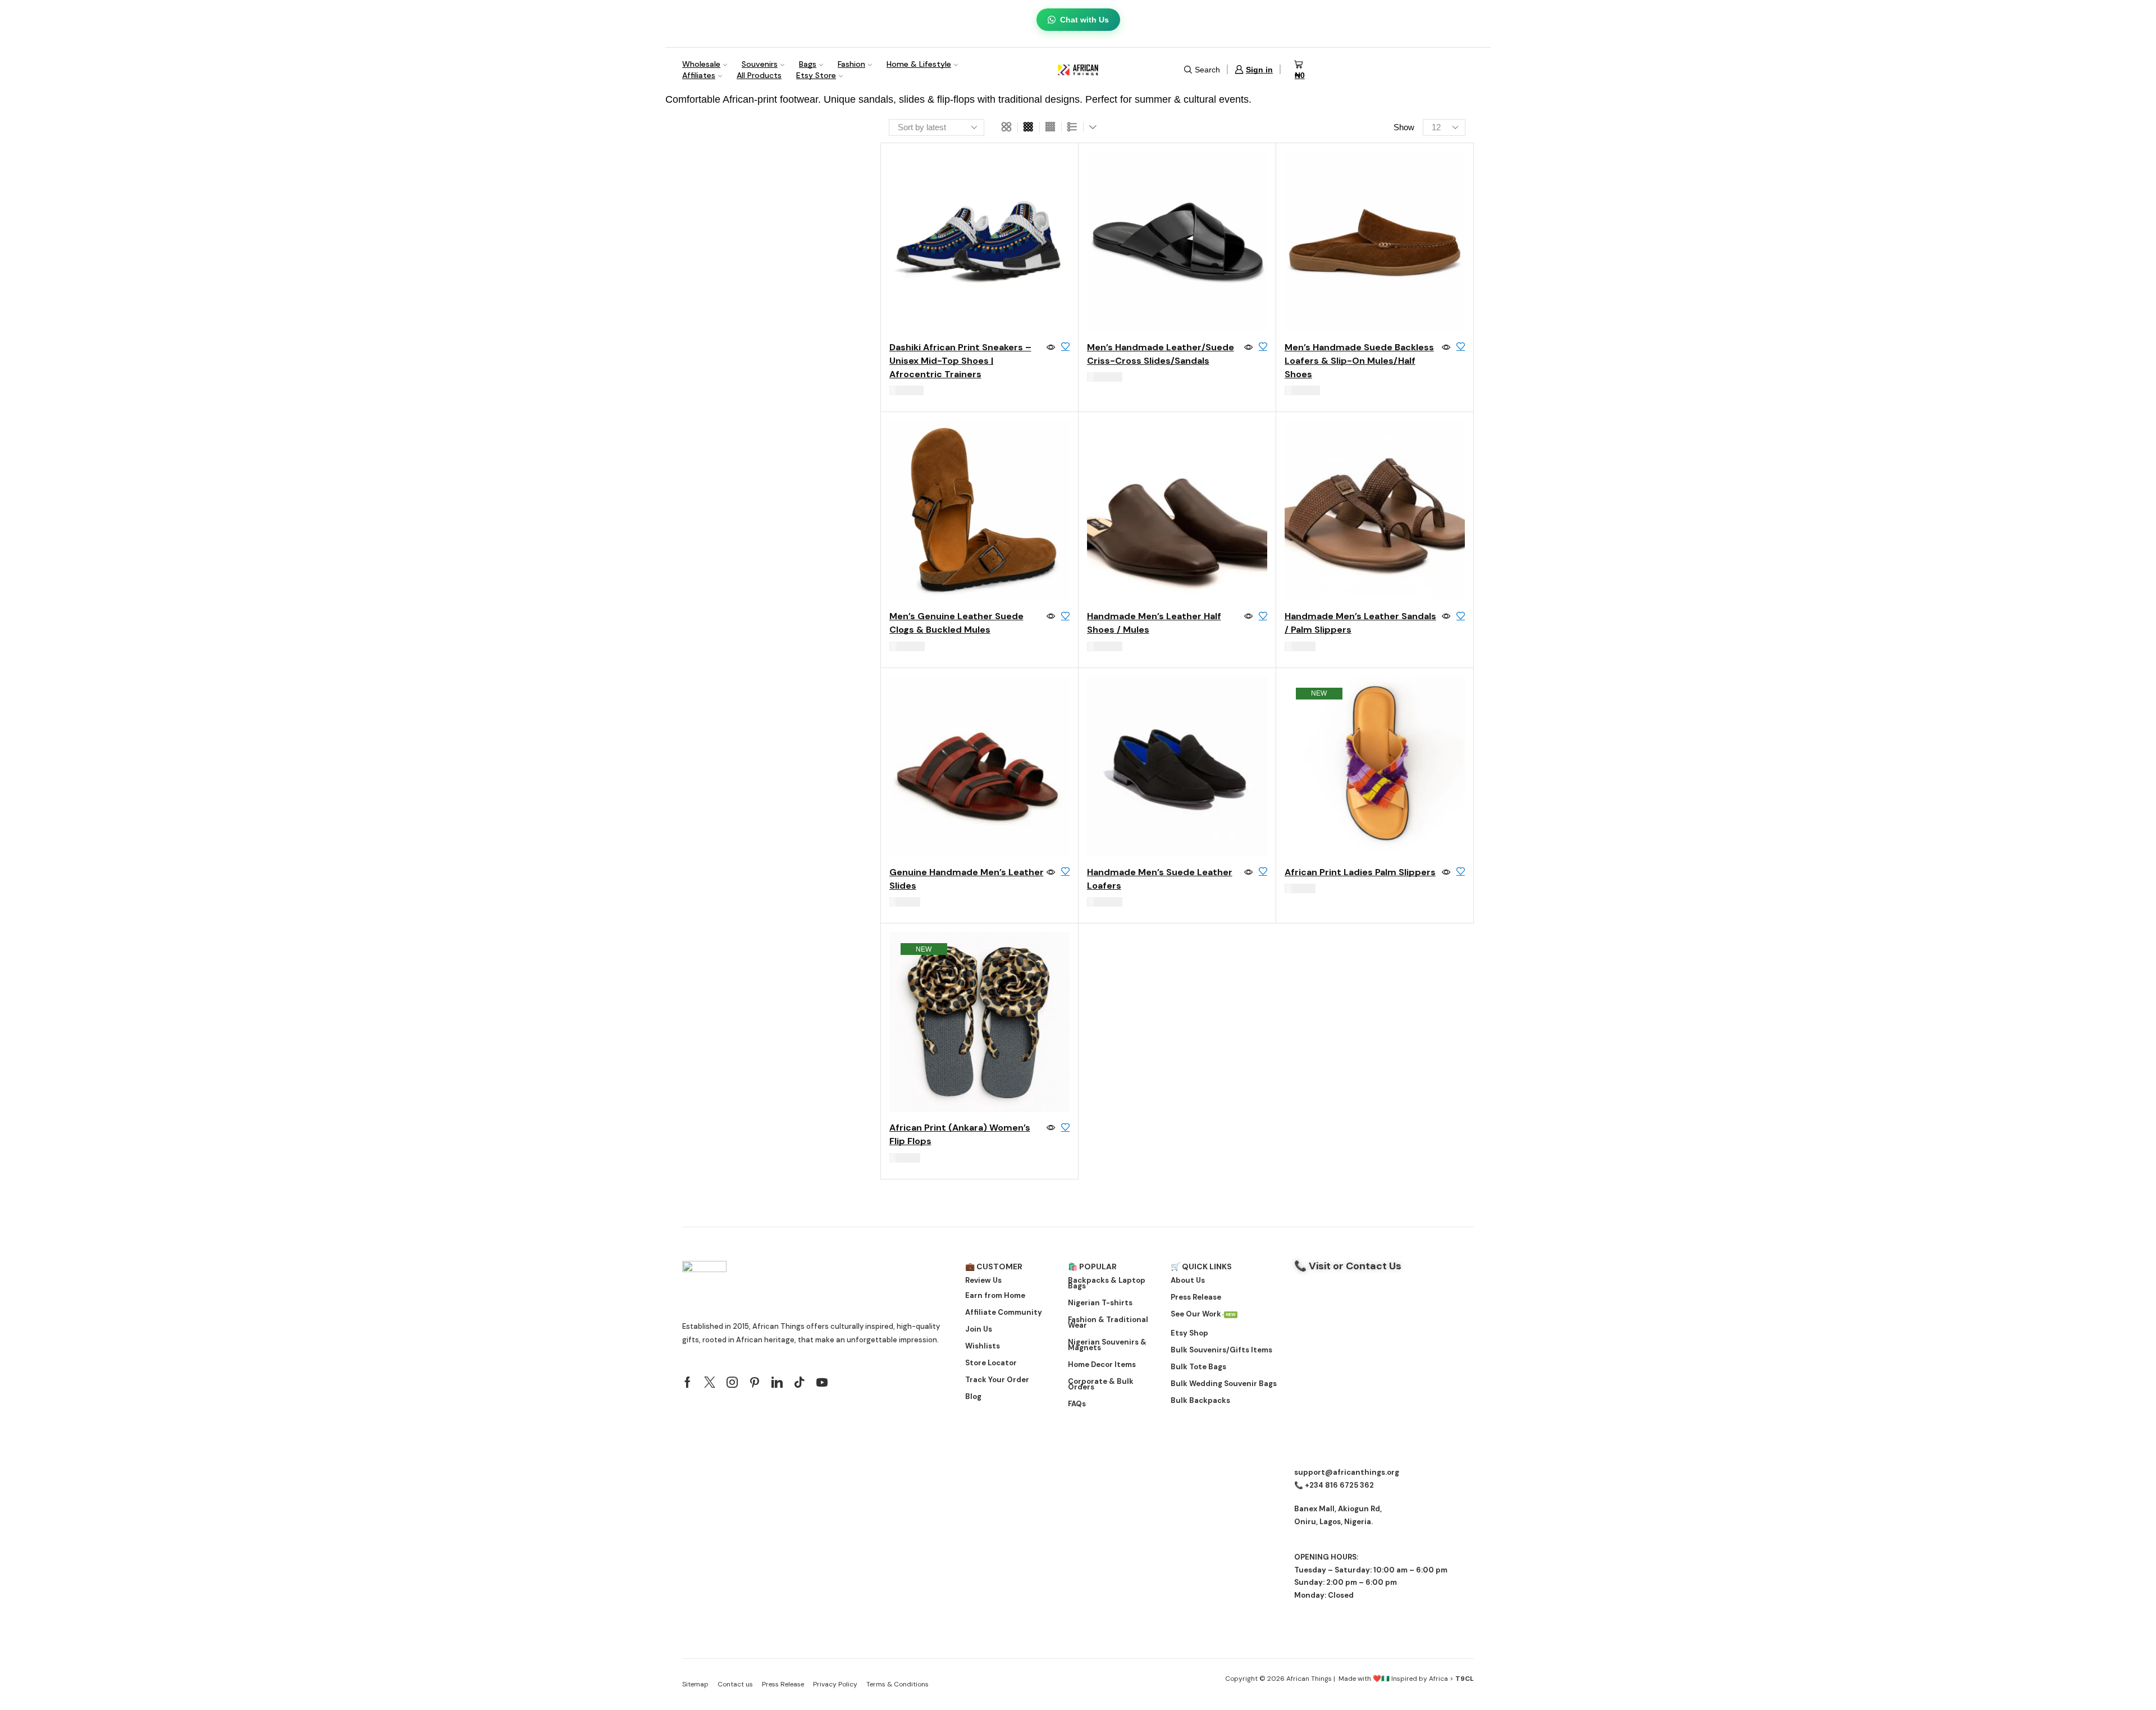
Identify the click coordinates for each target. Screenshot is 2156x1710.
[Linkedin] (777, 1382)
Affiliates (699, 75)
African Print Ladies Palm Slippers (1360, 872)
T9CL (1465, 1679)
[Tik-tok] (800, 1382)
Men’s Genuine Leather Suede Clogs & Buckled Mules (956, 623)
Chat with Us (1084, 20)
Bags (808, 64)
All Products (759, 75)
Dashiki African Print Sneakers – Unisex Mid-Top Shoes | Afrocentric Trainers (960, 361)
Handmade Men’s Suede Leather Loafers (1160, 879)
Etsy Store (816, 75)
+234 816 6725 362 (1339, 1485)
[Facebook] (688, 1382)
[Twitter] (710, 1382)
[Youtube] (822, 1382)
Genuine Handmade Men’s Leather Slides (967, 879)
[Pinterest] (755, 1382)
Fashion (851, 64)
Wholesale (701, 64)
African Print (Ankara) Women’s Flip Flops (960, 1134)
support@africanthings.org (1347, 1472)
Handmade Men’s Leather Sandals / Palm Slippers (1360, 623)
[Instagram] (732, 1382)
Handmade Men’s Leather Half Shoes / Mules (1154, 623)
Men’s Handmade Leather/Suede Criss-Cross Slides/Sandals (1161, 354)
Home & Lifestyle (919, 64)
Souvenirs (760, 64)
